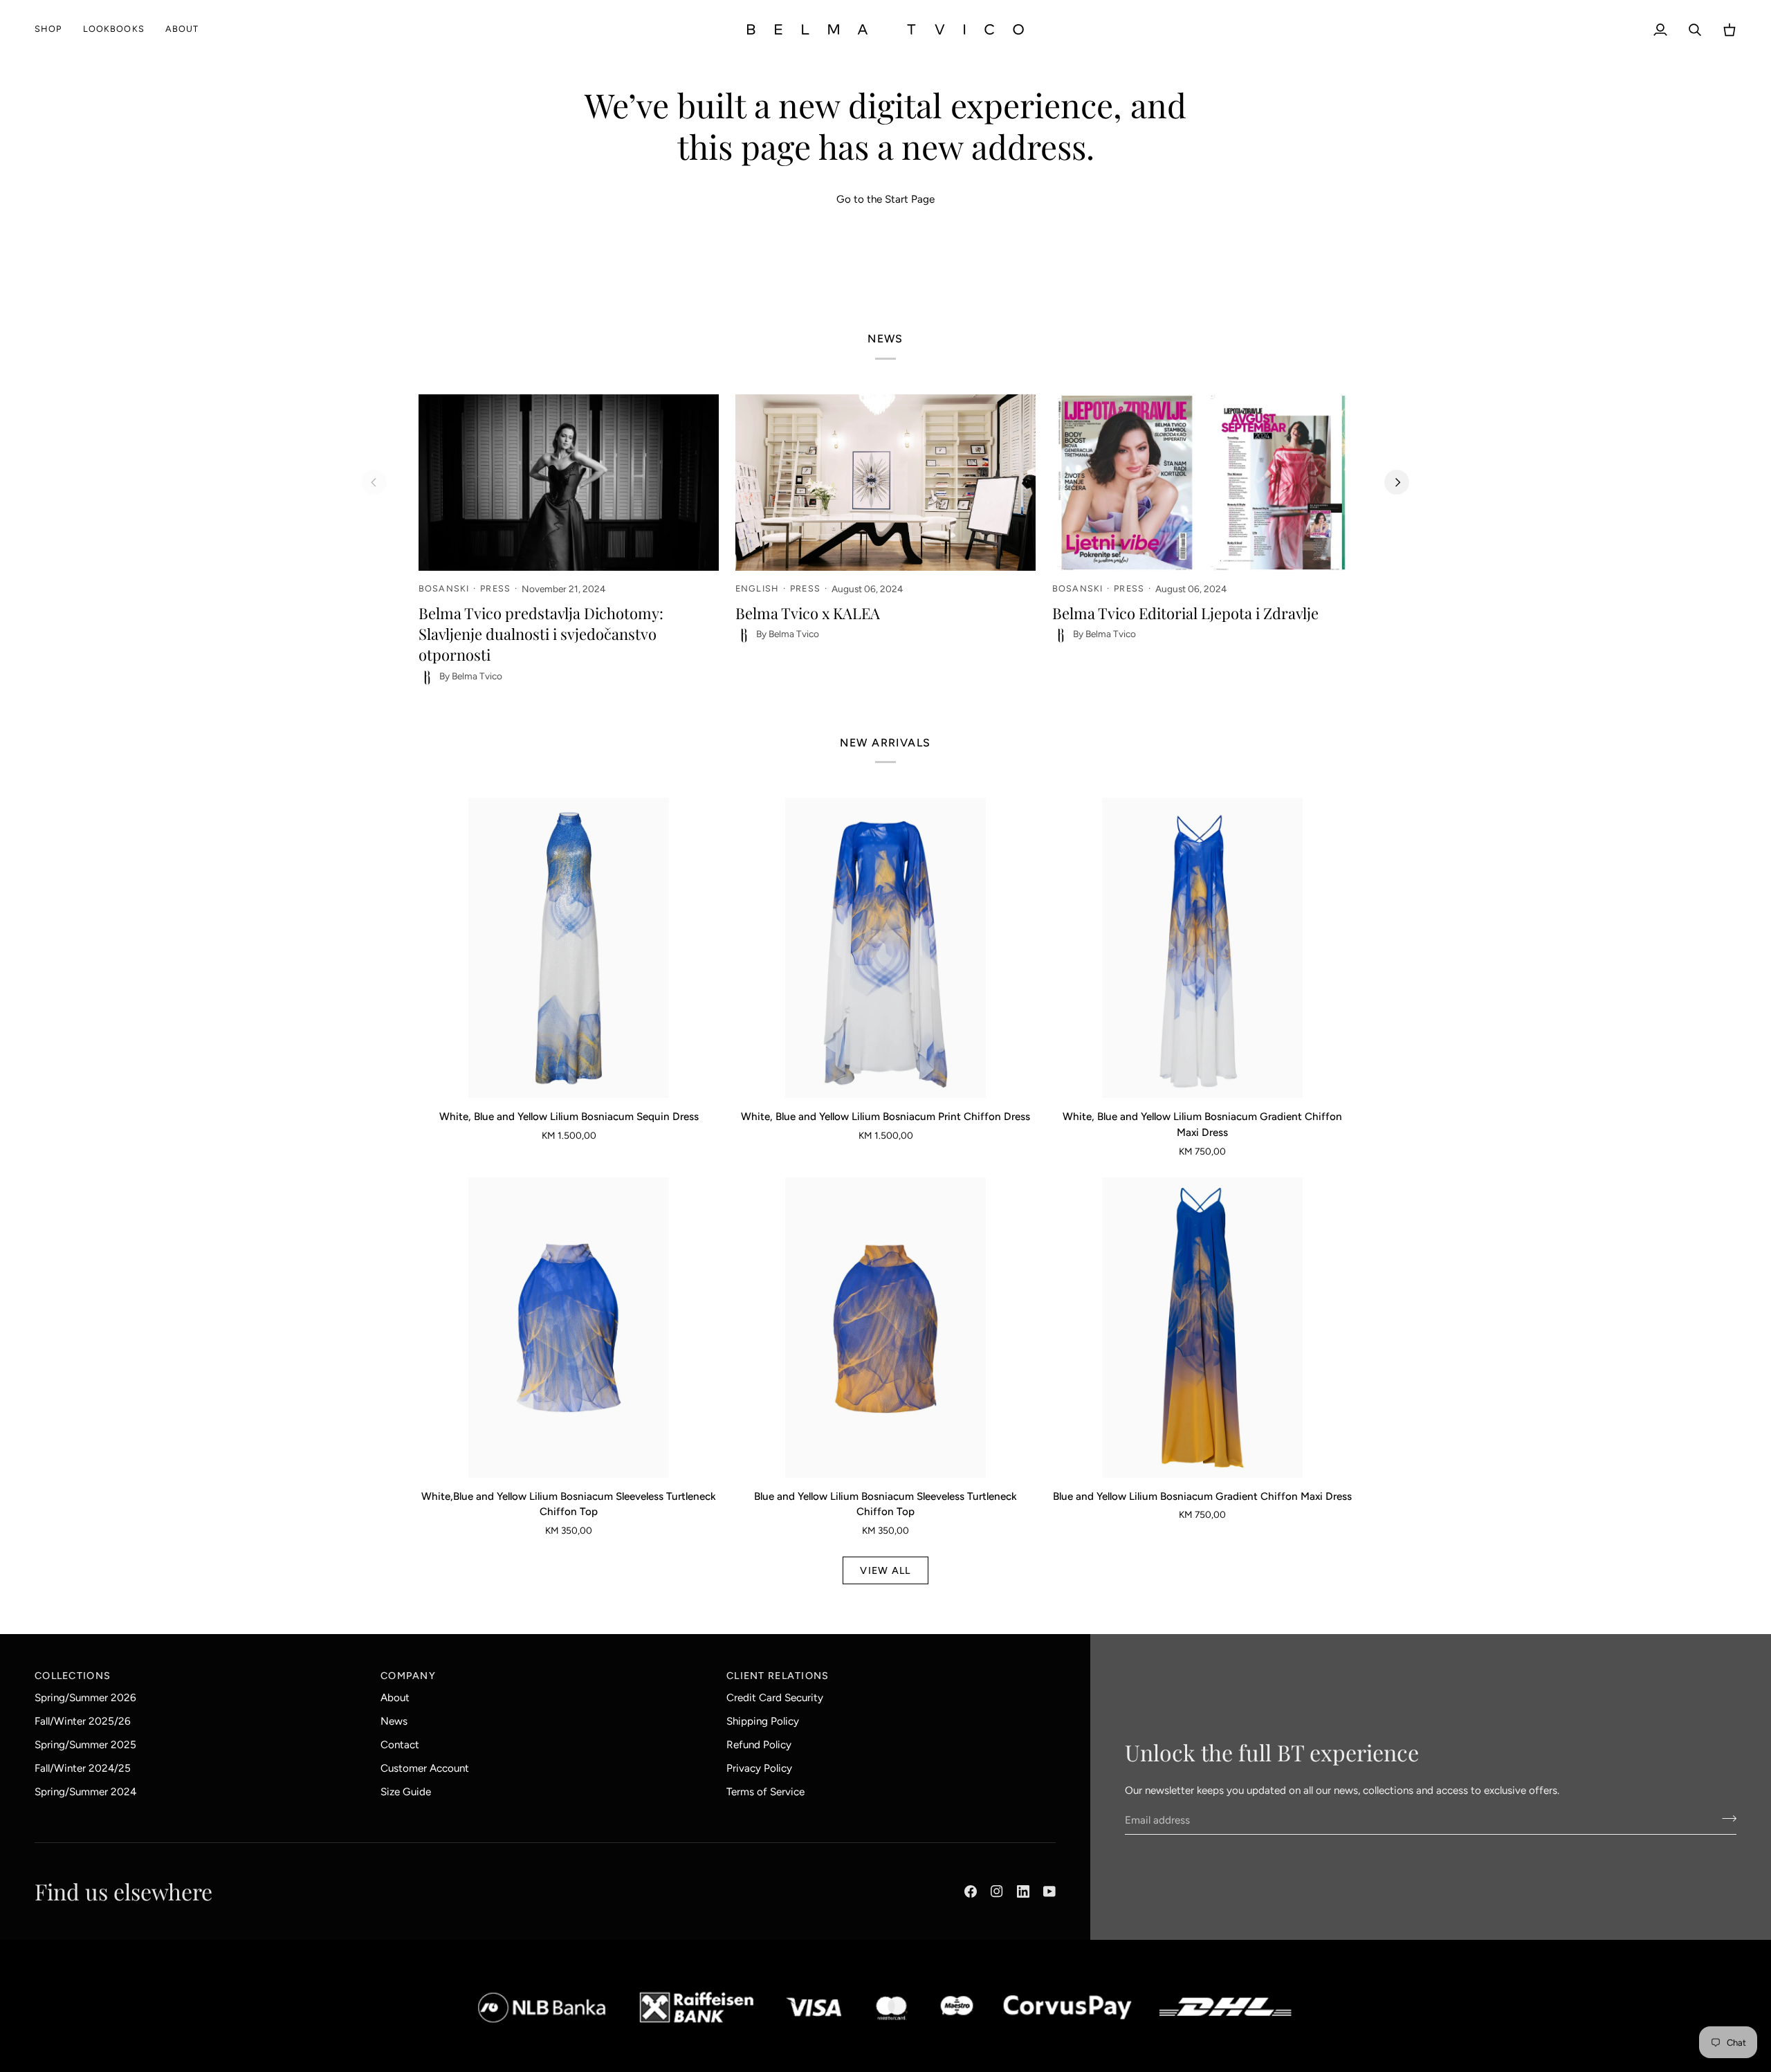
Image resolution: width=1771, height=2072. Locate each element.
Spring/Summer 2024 (85, 1792)
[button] (54, 29)
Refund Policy (759, 1745)
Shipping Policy (763, 1721)
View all (885, 1570)
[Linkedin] (1023, 1891)
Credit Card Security (775, 1698)
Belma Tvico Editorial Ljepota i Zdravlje (1185, 613)
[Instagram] (997, 1891)
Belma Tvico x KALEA (808, 613)
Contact (400, 1745)
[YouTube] (1049, 1891)
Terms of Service (765, 1792)
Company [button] (408, 1676)
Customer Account (425, 1768)
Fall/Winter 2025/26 (83, 1721)
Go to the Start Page (885, 199)
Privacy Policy (759, 1768)
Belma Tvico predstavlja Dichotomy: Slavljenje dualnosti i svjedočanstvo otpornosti (541, 634)
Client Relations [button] (778, 1676)
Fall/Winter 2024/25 (83, 1768)
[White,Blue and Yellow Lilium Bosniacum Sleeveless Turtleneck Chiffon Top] (569, 1328)
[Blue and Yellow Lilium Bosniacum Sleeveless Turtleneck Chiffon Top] (885, 1328)
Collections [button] (73, 1676)
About (395, 1698)
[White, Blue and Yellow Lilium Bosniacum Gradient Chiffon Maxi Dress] (1202, 948)
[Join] (1725, 1818)
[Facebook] (971, 1891)
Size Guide (406, 1792)
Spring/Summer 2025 (85, 1745)
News (394, 1721)
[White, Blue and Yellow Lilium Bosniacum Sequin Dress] (569, 948)
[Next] (1397, 482)
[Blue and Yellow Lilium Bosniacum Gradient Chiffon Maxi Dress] (1202, 1328)
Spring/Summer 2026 (85, 1698)
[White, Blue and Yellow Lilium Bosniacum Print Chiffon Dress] (885, 948)
